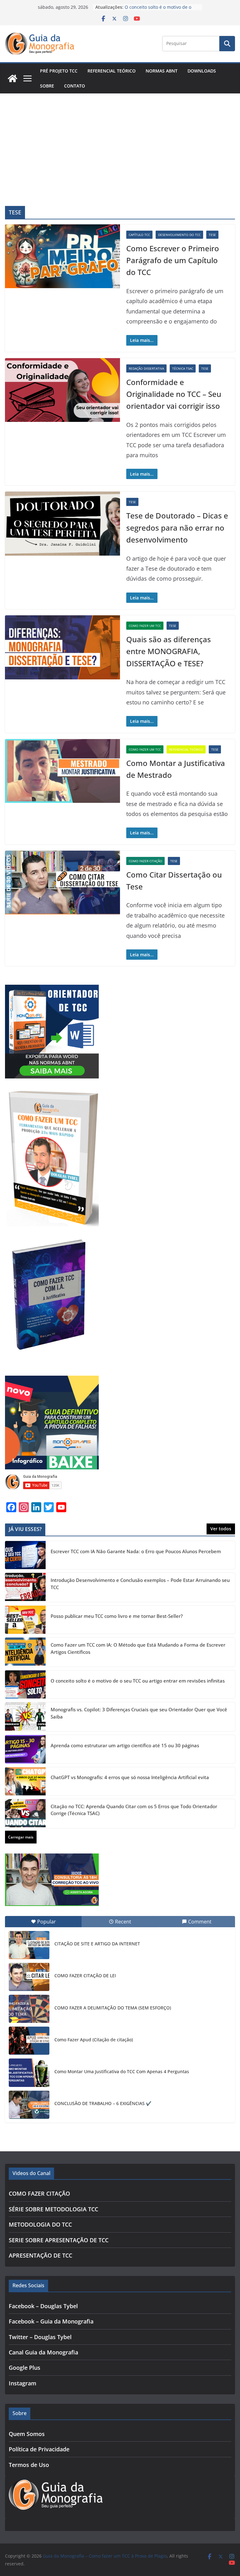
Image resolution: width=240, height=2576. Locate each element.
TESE (212, 235)
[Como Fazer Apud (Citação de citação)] (29, 2041)
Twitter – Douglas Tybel (40, 2337)
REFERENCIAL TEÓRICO (112, 71)
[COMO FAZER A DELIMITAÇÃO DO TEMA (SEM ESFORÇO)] (29, 2009)
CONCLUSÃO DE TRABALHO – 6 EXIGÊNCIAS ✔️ (103, 2103)
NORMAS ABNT (162, 71)
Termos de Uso (29, 2465)
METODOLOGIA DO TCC (40, 2224)
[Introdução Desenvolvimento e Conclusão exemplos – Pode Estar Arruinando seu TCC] (25, 1587)
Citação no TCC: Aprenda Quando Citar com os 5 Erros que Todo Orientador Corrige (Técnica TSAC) (134, 1810)
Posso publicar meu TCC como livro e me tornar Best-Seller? (117, 1616)
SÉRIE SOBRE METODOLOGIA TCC (53, 2209)
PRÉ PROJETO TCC (59, 71)
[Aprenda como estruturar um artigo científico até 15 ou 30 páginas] (25, 1749)
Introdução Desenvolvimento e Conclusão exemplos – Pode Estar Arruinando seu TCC (140, 1584)
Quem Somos (27, 2434)
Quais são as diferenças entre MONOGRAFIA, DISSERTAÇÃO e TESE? (169, 651)
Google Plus (25, 2368)
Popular (47, 1922)
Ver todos (221, 1529)
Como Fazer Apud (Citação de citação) (94, 2040)
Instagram (22, 2383)
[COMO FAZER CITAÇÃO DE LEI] (29, 1977)
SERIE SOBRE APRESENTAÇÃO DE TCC (59, 2240)
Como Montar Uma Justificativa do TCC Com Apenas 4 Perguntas (122, 2071)
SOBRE (47, 86)
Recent (123, 1922)
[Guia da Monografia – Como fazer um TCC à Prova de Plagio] (12, 78)
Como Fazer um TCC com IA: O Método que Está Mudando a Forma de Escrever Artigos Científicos (138, 1648)
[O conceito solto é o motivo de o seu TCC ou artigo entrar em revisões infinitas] (25, 1684)
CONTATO (75, 86)
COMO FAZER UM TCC (145, 626)
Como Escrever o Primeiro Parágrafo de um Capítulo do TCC (173, 260)
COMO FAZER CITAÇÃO (145, 861)
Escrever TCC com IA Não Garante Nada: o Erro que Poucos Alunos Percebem (136, 1551)
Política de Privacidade (39, 2449)
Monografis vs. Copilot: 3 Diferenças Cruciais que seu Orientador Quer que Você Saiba (139, 1713)
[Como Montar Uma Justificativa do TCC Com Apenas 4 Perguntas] (29, 2073)
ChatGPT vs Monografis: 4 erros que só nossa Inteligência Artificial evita (130, 1777)
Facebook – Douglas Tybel (43, 2306)
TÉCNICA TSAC (183, 368)
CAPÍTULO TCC (139, 235)
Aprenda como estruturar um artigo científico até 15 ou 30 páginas (125, 1745)
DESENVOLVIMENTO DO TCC (179, 235)
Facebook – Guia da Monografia (51, 2321)
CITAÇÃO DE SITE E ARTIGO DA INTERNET (97, 1944)
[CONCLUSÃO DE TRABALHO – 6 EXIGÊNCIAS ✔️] (29, 2105)
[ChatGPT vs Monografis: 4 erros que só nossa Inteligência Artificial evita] (25, 1781)
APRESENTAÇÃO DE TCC (40, 2255)
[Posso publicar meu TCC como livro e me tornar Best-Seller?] (25, 1620)
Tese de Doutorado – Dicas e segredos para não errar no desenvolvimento (177, 528)
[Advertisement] (120, 140)
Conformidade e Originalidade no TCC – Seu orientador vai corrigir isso (174, 394)
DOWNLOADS (202, 71)
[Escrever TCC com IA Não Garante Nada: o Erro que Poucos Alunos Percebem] (25, 1555)
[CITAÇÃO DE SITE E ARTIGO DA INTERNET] (29, 1945)
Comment (200, 1922)
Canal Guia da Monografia (43, 2352)
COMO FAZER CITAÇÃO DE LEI (85, 1976)
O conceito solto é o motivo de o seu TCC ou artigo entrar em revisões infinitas (138, 1681)
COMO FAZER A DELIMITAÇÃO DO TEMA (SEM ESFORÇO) (113, 2008)
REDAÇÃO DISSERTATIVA (146, 368)
